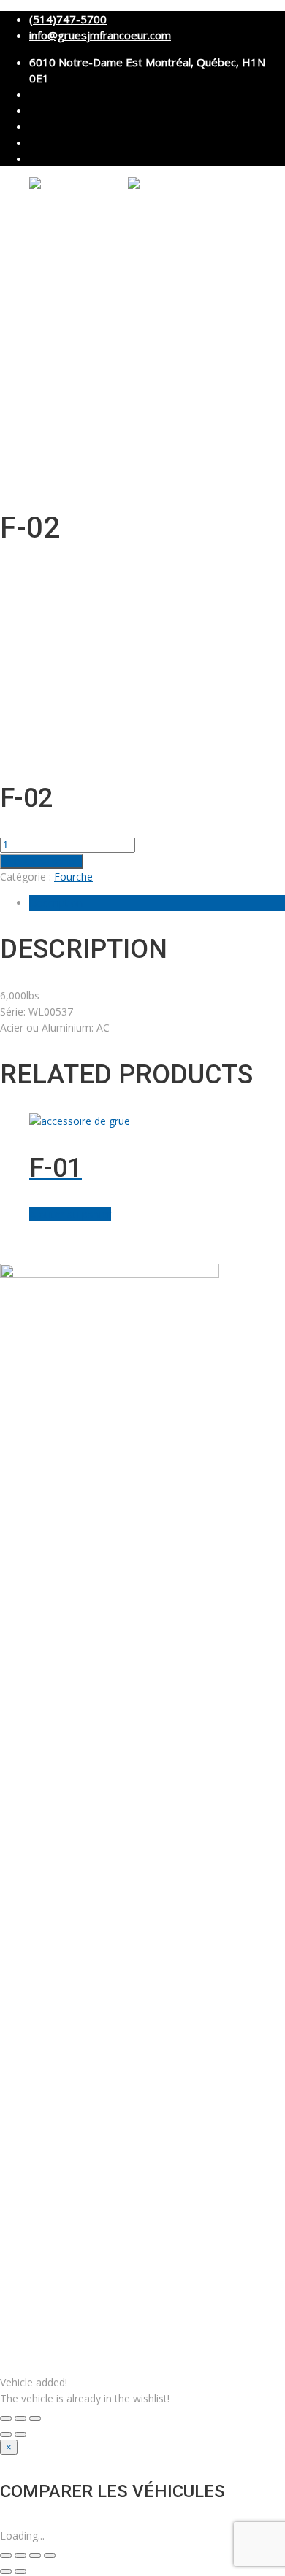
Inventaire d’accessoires (76, 364)
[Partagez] (35, 2556)
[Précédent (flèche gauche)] (6, 2434)
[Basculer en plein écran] (20, 2418)
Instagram (110, 1247)
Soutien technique (103, 347)
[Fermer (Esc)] (6, 2418)
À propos (47, 231)
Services (46, 266)
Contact (44, 416)
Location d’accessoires (115, 330)
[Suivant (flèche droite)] (20, 2434)
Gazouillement (207, 1247)
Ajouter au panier (42, 861)
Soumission (87, 433)
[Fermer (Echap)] (50, 2556)
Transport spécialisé (110, 298)
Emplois (45, 399)
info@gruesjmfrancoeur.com (100, 35)
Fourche (73, 877)
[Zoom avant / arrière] (35, 2418)
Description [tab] (56, 903)
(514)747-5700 (68, 19)
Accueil (43, 213)
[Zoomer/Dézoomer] (6, 2556)
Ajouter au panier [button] (70, 1214)
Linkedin (66, 1247)
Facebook (23, 1247)
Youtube (153, 1247)
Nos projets (52, 381)
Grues (41, 248)
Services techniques (109, 314)
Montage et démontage (119, 282)
